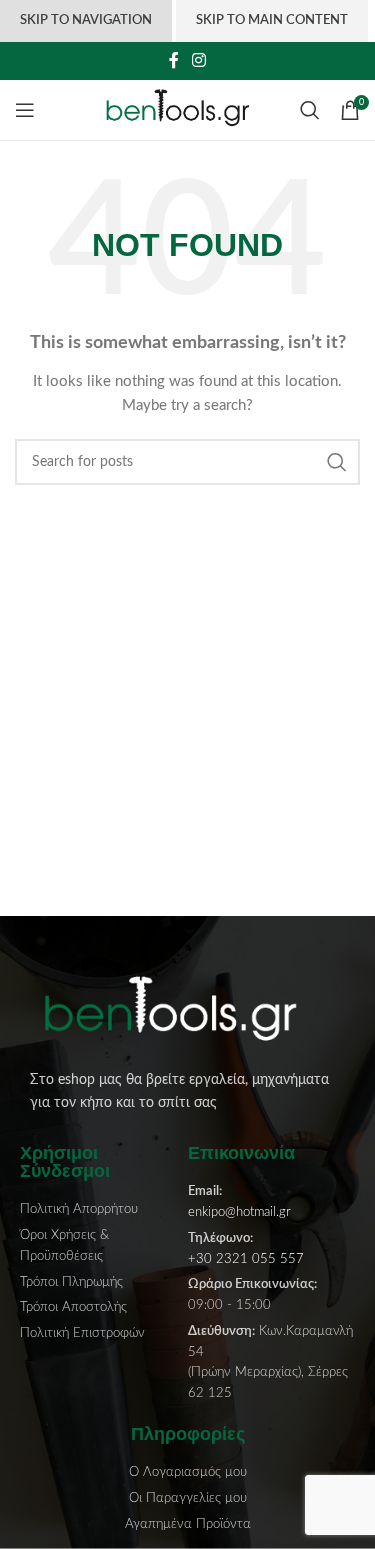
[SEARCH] (337, 462)
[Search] (310, 110)
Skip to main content (272, 20)
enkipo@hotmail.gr (239, 1212)
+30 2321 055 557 (246, 1259)
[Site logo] (187, 110)
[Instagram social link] (199, 60)
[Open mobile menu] (25, 110)
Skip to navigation (86, 20)
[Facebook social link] (173, 60)
